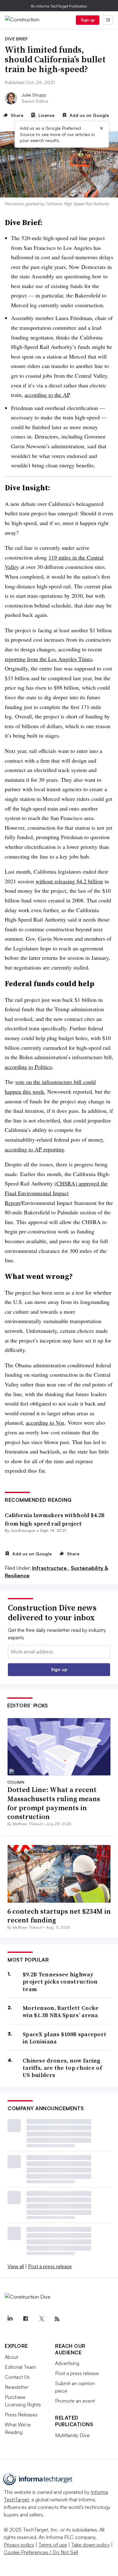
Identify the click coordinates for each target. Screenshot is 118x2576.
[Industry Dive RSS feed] (57, 2319)
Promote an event (75, 2401)
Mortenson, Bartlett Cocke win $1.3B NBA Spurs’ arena (61, 2012)
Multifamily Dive (72, 2435)
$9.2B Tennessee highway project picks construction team (60, 1982)
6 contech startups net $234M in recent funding (59, 1916)
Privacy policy (19, 2545)
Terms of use (53, 2545)
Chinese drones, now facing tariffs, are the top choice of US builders (62, 2068)
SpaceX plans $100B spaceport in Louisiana (65, 2038)
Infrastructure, (51, 1568)
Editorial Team (20, 2367)
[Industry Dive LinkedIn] (10, 2319)
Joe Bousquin (23, 1530)
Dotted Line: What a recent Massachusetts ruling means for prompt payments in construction (54, 1803)
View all (16, 2266)
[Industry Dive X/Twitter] (41, 2319)
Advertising (67, 2363)
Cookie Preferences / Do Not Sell (41, 2552)
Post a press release (50, 2266)
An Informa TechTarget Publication (59, 6)
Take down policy (90, 2545)
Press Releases (21, 2415)
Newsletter (17, 2387)
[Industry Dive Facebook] (25, 2319)
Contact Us (17, 2377)
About (11, 2357)
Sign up (88, 20)
